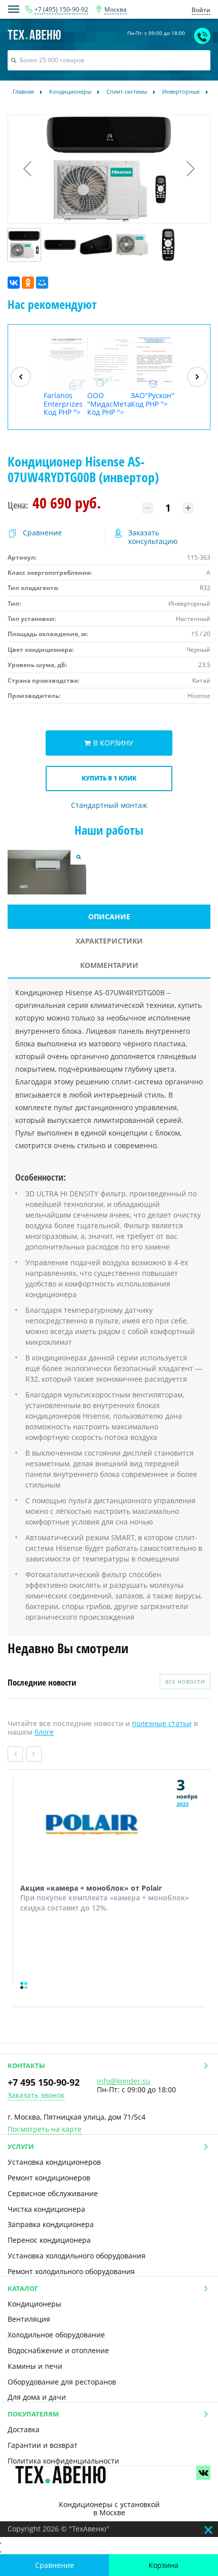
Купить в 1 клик (109, 778)
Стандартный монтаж (109, 806)
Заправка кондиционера (51, 2224)
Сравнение (55, 2565)
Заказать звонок (36, 2096)
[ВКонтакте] (14, 283)
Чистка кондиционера (46, 2209)
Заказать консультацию (153, 537)
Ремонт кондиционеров (49, 2178)
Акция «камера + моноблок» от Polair (91, 1888)
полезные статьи (162, 1723)
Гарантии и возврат (43, 2445)
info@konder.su (124, 2081)
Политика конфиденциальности (63, 2461)
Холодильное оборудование (56, 2335)
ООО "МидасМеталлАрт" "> (109, 404)
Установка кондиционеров (54, 2162)
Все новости (185, 1682)
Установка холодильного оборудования (77, 2256)
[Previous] (21, 377)
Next (34, 1754)
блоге (44, 1732)
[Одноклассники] (28, 283)
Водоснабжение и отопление (58, 2350)
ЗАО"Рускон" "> (153, 400)
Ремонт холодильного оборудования (71, 2271)
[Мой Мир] (42, 283)
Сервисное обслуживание (53, 2193)
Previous (15, 1754)
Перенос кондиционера (49, 2240)
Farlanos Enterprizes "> (63, 404)
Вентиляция (29, 2319)
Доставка (24, 2429)
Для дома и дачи (37, 2397)
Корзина (163, 2565)
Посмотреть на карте (45, 2130)
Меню (14, 9)
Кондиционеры (34, 2304)
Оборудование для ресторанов (62, 2382)
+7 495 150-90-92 (44, 2082)
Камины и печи (35, 2366)
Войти (201, 10)
